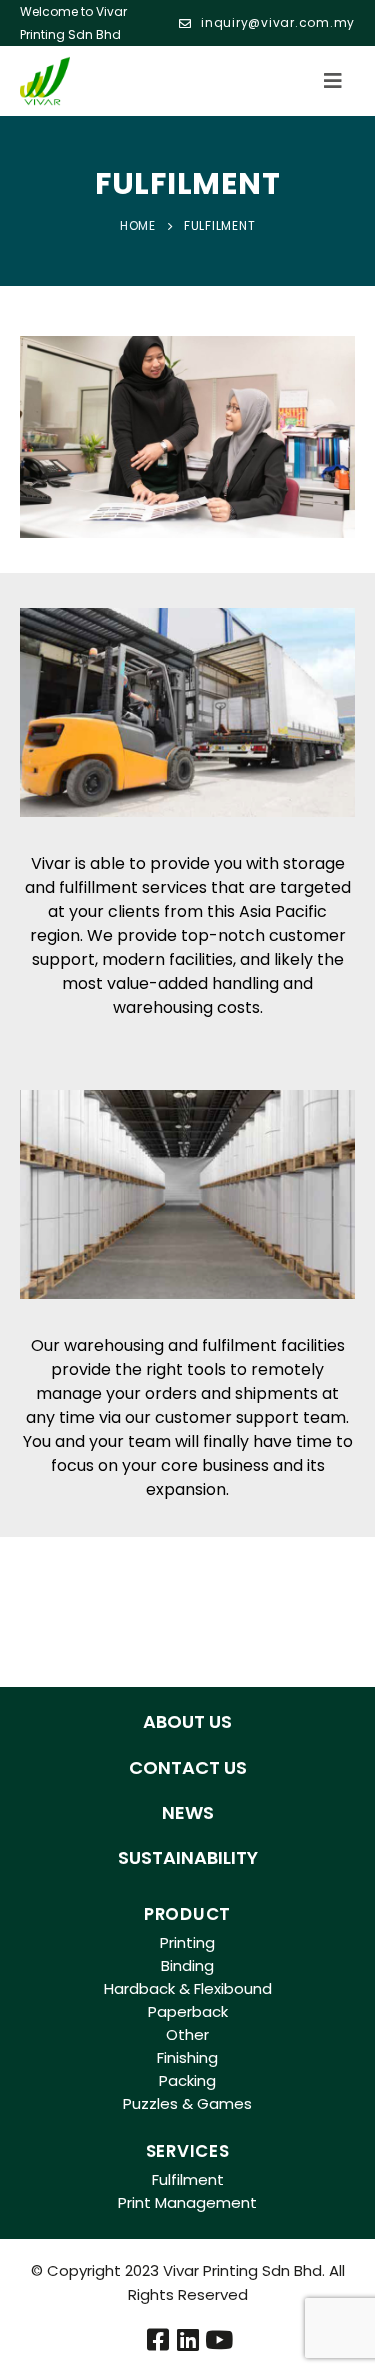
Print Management (187, 2202)
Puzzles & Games (187, 2103)
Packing (187, 2080)
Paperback (188, 2011)
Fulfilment (188, 2179)
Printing (187, 1942)
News (188, 1812)
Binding (187, 1965)
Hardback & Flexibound (188, 1988)
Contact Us (188, 1767)
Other (187, 2034)
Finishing (187, 2057)
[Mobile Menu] (339, 81)
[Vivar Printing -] (45, 81)
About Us (187, 1721)
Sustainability (188, 1857)
